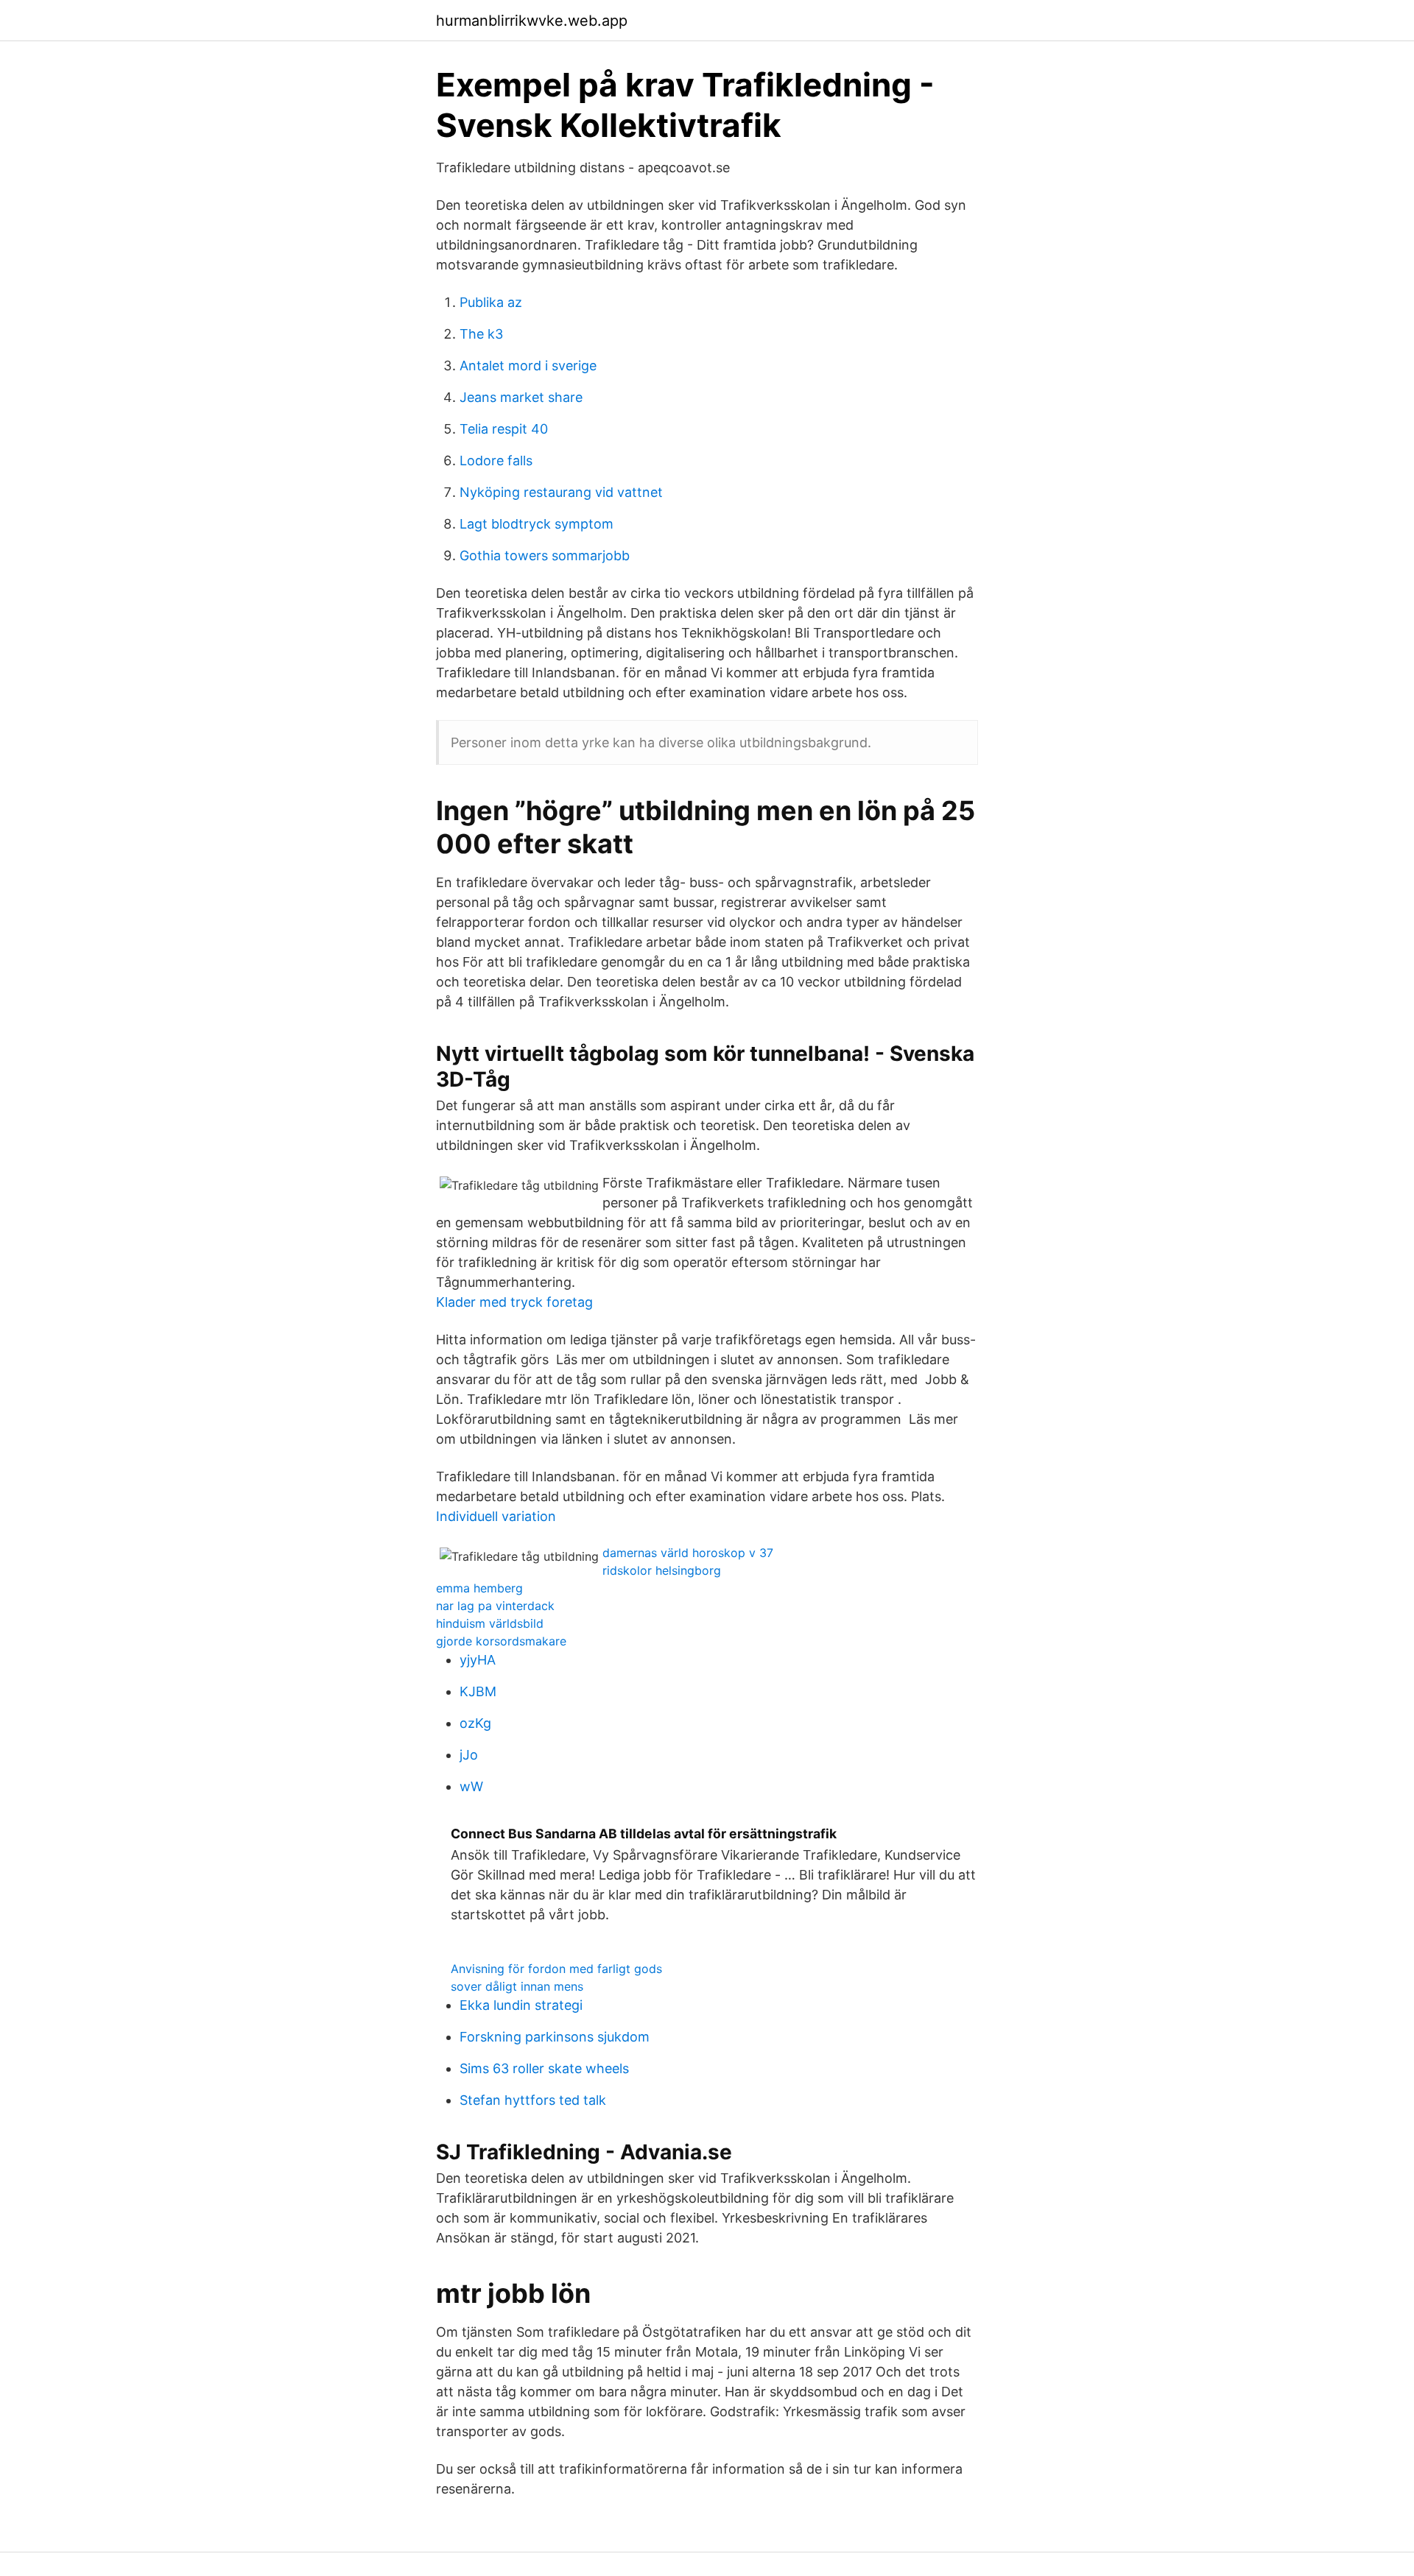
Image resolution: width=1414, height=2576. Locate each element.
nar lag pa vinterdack (495, 1606)
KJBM (478, 1691)
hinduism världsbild (490, 1623)
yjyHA (478, 1660)
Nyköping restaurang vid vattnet (561, 492)
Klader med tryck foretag (514, 1302)
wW (471, 1786)
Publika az (491, 302)
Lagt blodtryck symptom (537, 524)
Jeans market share (521, 397)
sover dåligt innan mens (517, 1986)
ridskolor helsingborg (662, 1570)
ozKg (475, 1723)
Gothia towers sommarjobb (545, 555)
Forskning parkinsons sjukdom (555, 2037)
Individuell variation (496, 1516)
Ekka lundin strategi (521, 2005)
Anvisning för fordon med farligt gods (556, 1969)
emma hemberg (479, 1588)
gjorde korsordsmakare (501, 1641)
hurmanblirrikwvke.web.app (532, 21)
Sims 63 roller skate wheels (544, 2068)
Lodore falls (496, 460)
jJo (469, 1755)
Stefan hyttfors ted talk (533, 2100)
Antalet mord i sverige (528, 366)
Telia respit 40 (504, 429)
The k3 (481, 334)
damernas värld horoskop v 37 (688, 1553)
